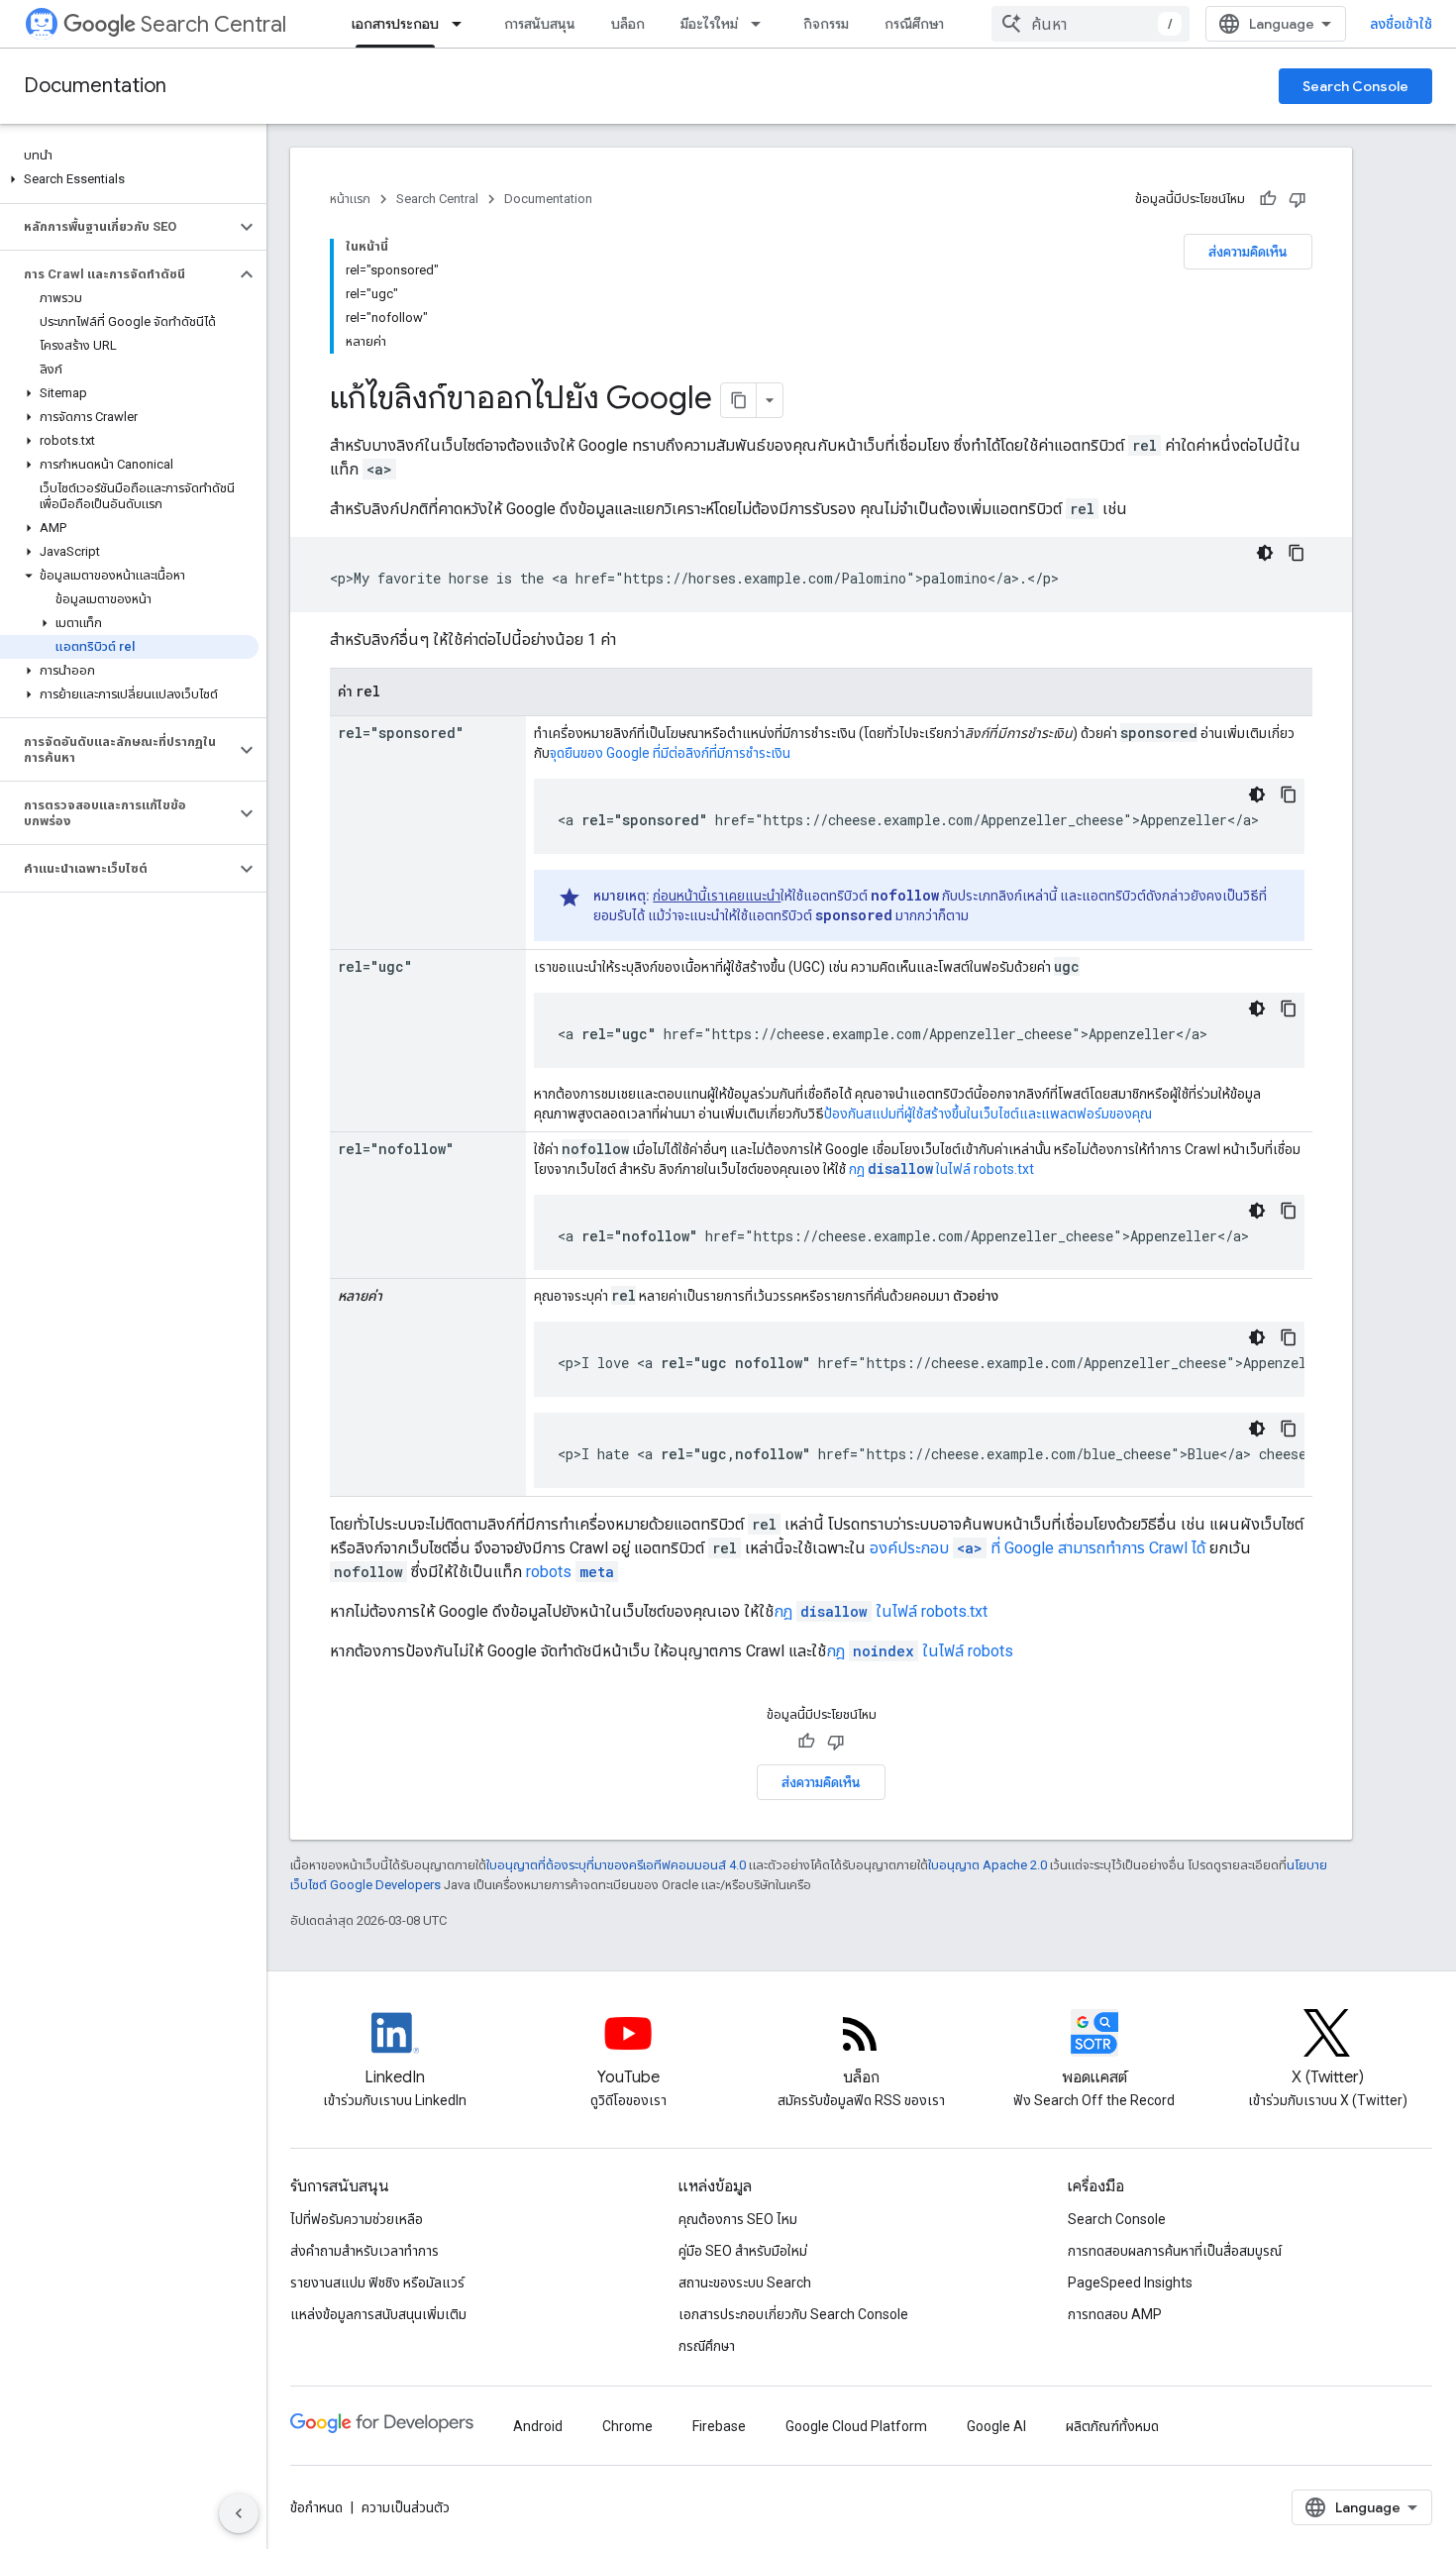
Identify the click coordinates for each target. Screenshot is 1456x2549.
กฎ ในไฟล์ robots (920, 1651)
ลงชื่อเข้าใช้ (1401, 24)
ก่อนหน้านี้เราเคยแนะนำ (717, 896)
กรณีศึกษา (914, 24)
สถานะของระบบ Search (745, 2283)
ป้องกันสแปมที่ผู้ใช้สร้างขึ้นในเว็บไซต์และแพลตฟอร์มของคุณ (988, 1114)
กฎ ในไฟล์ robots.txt (941, 1169)
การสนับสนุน (540, 24)
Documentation (95, 86)
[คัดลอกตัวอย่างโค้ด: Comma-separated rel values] (1289, 1429)
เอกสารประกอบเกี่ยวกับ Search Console (793, 2314)
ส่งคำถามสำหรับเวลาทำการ (364, 2251)
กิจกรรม (826, 24)
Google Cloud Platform (856, 2426)
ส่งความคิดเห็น (1248, 252)
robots (570, 1572)
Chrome (627, 2426)
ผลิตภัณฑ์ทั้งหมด (1112, 2426)
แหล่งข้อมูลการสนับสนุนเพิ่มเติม (378, 2314)
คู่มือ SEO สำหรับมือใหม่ (743, 2251)
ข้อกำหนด (316, 2507)
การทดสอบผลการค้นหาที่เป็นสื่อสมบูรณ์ (1175, 2251)
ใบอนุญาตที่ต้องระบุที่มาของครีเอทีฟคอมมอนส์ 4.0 (616, 1865)
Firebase (719, 2426)
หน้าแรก (350, 199)
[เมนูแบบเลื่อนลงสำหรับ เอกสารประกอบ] (463, 24)
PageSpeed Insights (1130, 2283)
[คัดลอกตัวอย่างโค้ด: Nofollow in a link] (1289, 1211)
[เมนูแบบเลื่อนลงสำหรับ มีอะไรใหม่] (762, 24)
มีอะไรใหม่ (709, 24)
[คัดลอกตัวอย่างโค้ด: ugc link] (1289, 1009)
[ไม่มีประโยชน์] (1298, 199)
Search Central (213, 24)
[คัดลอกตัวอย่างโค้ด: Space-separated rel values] (1289, 1337)
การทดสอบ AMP (1115, 2314)
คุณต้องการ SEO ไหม (738, 2219)
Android (538, 2426)
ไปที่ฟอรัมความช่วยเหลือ (357, 2219)
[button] (129, 179)
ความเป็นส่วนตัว (406, 2507)
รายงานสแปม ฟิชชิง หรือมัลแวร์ (377, 2283)
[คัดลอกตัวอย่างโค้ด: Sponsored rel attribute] (1289, 795)
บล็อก (628, 24)
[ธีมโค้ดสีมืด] (1265, 553)
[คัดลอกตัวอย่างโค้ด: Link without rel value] (1297, 553)
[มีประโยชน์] (1268, 199)
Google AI (996, 2426)
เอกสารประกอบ (395, 24)
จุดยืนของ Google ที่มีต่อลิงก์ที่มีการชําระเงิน (670, 753)
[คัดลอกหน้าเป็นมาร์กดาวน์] (739, 400)
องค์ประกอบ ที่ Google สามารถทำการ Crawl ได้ (1038, 1548)
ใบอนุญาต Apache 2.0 (988, 1865)
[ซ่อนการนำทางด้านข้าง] (239, 2513)
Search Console (1355, 86)
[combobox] (1091, 24)
